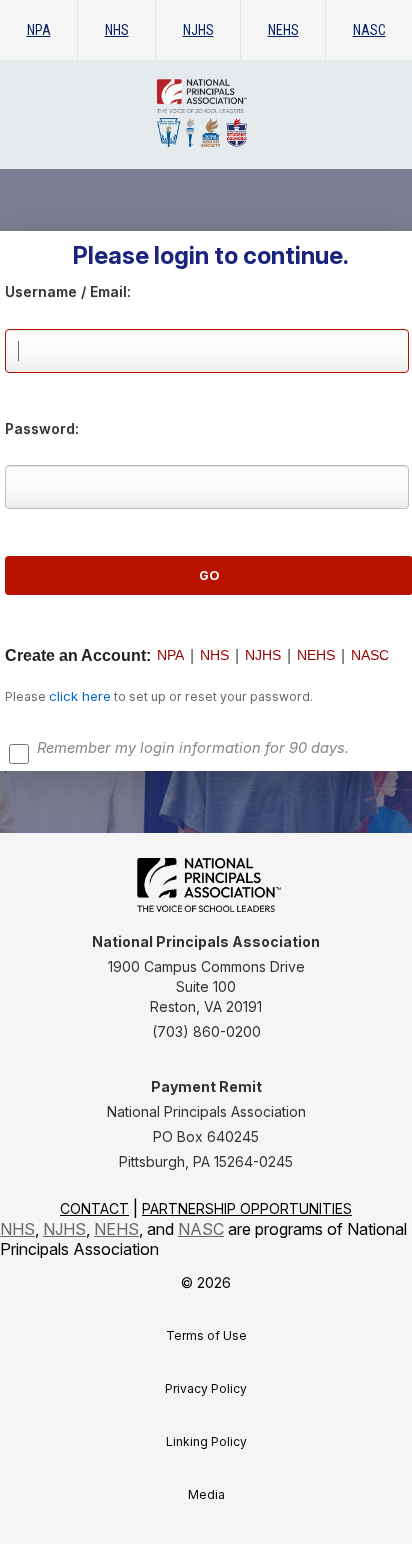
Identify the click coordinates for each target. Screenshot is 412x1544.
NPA (39, 30)
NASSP (247, 113)
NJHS (198, 30)
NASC (369, 30)
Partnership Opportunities (247, 1208)
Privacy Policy (206, 1388)
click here (80, 696)
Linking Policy (206, 1441)
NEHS (283, 30)
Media (206, 1494)
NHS (117, 30)
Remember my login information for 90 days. (193, 748)
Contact (94, 1208)
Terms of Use (206, 1335)
